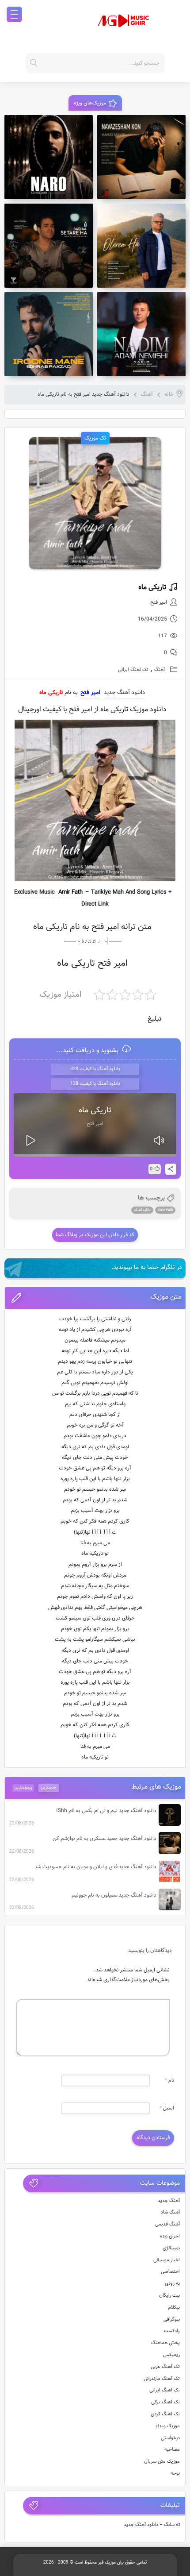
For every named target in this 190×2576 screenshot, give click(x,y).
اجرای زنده (170, 2236)
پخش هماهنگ (165, 2343)
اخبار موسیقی (167, 2260)
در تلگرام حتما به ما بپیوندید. (147, 1268)
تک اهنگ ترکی (165, 2402)
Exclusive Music (34, 892)
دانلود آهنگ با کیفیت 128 (95, 1084)
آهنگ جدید (169, 2201)
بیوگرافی (172, 2320)
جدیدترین (49, 1788)
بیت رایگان (169, 2296)
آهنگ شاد (170, 2212)
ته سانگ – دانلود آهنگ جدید (152, 2525)
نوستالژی (171, 2248)
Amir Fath (70, 892)
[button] (95, 1298)
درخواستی (170, 2438)
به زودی (172, 2284)
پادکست (172, 2331)
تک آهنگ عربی (165, 2367)
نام (169, 2080)
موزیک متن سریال (162, 2462)
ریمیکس (171, 2355)
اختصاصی (170, 2272)
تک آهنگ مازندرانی (162, 2379)
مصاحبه (172, 2450)
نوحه (175, 2474)
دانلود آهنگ (142, 1210)
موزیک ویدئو (168, 2426)
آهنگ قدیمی (167, 2224)
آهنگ (147, 394)
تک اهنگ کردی (165, 2414)
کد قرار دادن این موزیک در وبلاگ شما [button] (95, 1235)
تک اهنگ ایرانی (133, 670)
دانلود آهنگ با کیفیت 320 (95, 1069)
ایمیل (167, 2108)
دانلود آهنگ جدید (124, 693)
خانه (169, 394)
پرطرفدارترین (23, 1787)
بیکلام (174, 2308)
